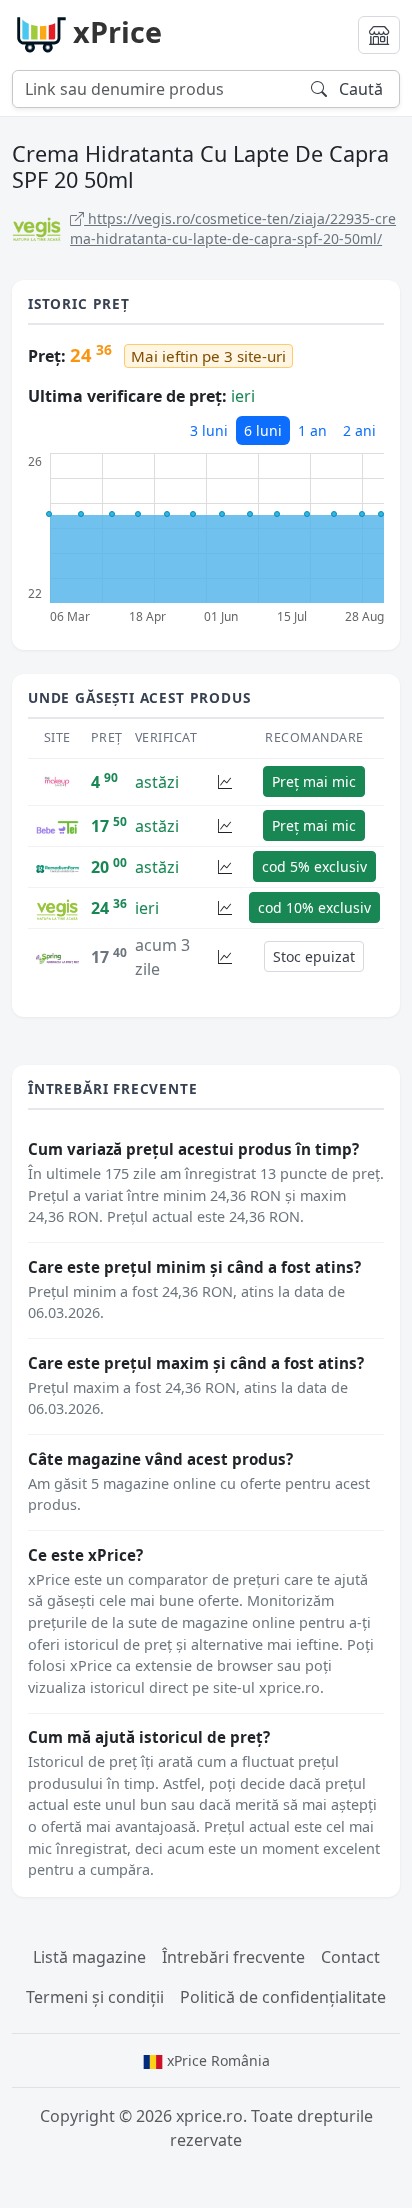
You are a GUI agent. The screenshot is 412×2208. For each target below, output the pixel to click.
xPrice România (216, 2060)
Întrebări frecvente (233, 1957)
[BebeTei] (57, 826)
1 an (312, 430)
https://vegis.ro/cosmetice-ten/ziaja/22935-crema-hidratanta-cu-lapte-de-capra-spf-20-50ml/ (233, 228)
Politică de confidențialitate (283, 1997)
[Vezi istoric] (225, 781)
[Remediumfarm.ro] (57, 867)
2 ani (359, 430)
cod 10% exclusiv (314, 907)
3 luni (209, 430)
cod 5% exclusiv (314, 866)
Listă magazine (89, 1957)
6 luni (263, 430)
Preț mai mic (314, 781)
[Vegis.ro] (57, 908)
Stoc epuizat (314, 956)
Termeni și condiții (95, 1997)
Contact (350, 1957)
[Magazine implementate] (379, 35)
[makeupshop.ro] (57, 780)
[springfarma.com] (57, 957)
